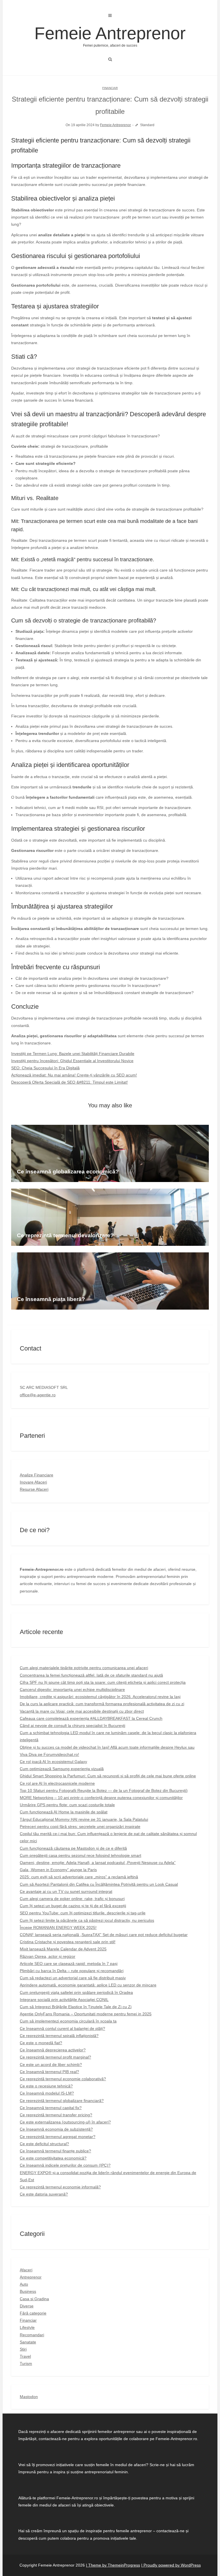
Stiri (23, 2349)
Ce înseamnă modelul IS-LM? (47, 2093)
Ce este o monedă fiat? (41, 2043)
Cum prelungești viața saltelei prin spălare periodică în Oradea (76, 1992)
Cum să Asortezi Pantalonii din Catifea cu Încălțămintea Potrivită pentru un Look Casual (99, 1884)
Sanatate (28, 2342)
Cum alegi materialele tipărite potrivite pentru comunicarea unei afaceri (84, 1668)
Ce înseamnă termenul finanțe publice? (55, 2151)
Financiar (110, 88)
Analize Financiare (37, 1475)
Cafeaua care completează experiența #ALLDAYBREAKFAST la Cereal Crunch (91, 1718)
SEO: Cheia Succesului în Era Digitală (45, 1068)
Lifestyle (27, 2327)
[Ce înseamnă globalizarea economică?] (110, 1153)
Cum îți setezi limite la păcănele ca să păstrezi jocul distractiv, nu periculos (87, 1920)
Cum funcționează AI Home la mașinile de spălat (64, 1812)
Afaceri (26, 2270)
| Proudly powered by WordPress (171, 2565)
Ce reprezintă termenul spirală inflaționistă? (59, 2036)
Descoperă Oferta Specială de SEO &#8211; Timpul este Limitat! (69, 1082)
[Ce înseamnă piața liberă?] (110, 1281)
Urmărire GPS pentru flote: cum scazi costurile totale (67, 1805)
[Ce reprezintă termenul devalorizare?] (110, 1217)
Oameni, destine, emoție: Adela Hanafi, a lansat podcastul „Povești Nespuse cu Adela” (98, 1863)
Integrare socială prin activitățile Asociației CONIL (64, 2000)
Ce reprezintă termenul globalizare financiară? (62, 2101)
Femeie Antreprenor (110, 36)
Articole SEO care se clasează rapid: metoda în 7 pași (69, 1964)
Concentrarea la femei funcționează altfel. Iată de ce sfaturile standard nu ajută (91, 1675)
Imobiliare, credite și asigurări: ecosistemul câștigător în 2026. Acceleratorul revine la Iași (100, 1697)
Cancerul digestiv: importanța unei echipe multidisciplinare (72, 1689)
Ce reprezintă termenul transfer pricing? (56, 2115)
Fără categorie (33, 2313)
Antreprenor (31, 2277)
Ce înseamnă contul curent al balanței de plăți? (62, 2028)
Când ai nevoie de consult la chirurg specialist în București (72, 1726)
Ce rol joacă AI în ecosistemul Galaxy (53, 1762)
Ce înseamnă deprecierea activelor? (53, 2050)
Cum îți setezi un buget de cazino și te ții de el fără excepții (73, 1906)
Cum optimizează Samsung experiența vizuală (62, 1769)
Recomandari (32, 2335)
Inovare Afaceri (33, 1482)
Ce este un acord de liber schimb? (51, 2065)
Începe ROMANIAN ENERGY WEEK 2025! (58, 1927)
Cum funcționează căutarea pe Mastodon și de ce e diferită (73, 1848)
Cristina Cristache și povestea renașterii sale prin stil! (68, 1942)
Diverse (27, 2306)
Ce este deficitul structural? (44, 2144)
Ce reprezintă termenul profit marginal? (55, 2057)
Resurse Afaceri (34, 1489)
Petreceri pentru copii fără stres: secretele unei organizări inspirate (80, 1827)
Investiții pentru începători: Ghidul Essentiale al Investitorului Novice (72, 1061)
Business (28, 2291)
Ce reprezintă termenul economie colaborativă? (63, 2079)
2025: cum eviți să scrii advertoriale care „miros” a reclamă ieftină (79, 1877)
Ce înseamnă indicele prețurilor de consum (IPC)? (65, 2165)
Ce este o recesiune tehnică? (46, 2086)
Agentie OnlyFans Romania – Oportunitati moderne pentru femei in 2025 (86, 2014)
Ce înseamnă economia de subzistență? (56, 2129)
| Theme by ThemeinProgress (113, 2565)
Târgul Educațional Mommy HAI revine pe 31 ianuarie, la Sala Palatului (84, 1819)
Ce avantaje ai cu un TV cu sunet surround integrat (66, 1891)
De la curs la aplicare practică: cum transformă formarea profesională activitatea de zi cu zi (102, 1704)
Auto (24, 2284)
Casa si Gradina (34, 2299)
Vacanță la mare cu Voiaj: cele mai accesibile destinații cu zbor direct (82, 1711)
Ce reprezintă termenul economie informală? (60, 2187)
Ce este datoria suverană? (44, 2194)
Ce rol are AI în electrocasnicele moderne (57, 1783)
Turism (26, 2363)
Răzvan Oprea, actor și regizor (48, 1956)
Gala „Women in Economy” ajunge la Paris (58, 1870)
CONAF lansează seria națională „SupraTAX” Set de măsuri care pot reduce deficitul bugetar (104, 1935)
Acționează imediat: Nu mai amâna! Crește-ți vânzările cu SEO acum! (74, 1075)
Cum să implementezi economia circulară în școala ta (68, 2021)
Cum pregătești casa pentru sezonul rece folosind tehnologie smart (80, 1855)
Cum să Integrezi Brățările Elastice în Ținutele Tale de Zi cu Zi (76, 2007)
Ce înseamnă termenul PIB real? (49, 2072)
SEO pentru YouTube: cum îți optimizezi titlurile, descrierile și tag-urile (83, 1913)
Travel (25, 2356)
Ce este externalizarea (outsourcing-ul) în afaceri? (65, 2122)
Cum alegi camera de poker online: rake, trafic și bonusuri (72, 1899)
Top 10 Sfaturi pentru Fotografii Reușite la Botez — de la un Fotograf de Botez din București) (104, 1790)
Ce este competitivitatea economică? (53, 2158)
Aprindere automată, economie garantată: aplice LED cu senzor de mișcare (88, 1985)
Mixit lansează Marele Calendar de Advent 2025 (63, 1949)
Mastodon (29, 2397)
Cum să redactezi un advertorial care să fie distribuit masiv (73, 1978)
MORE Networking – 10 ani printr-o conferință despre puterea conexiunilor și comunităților (101, 1798)
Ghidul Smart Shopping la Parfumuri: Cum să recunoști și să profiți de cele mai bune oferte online (108, 1776)
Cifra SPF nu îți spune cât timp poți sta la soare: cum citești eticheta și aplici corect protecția (103, 1682)
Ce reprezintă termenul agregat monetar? (58, 2137)
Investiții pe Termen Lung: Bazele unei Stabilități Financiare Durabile (73, 1054)
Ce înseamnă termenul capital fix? (51, 2108)
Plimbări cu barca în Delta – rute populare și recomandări (72, 1971)
